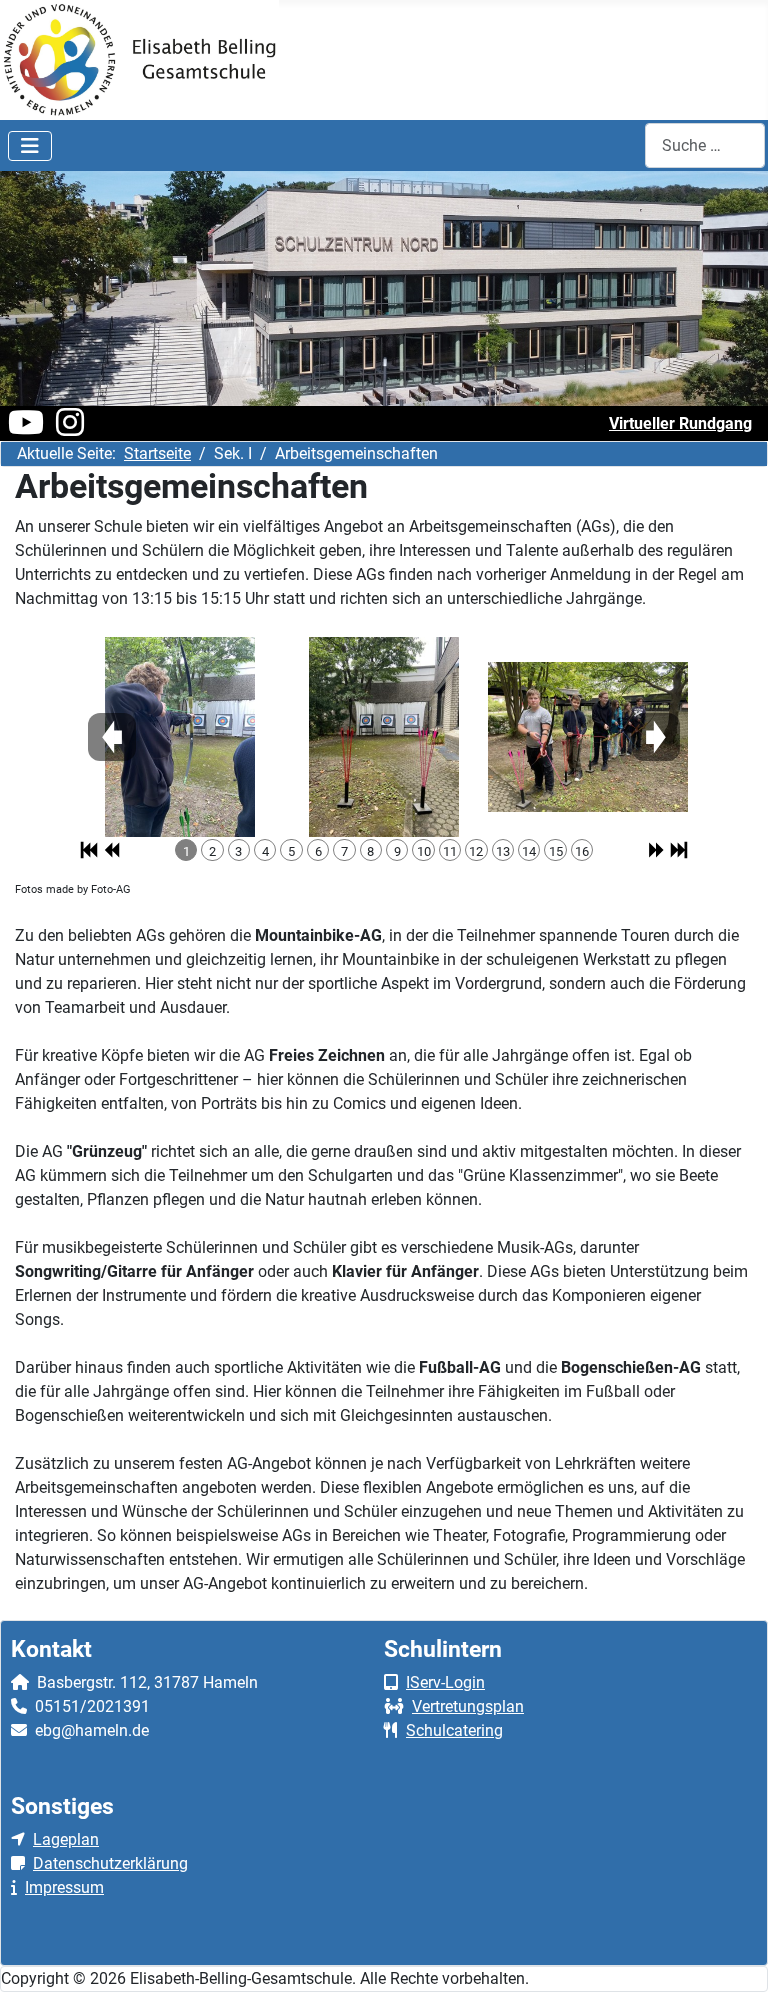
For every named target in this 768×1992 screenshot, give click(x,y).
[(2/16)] (384, 737)
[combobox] (705, 145)
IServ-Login (445, 1682)
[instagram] (70, 428)
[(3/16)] (588, 737)
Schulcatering (454, 1730)
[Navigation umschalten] (30, 146)
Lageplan (66, 1839)
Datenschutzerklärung (110, 1863)
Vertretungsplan (468, 1706)
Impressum (64, 1887)
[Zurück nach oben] (733, 1955)
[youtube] (26, 428)
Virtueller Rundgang (680, 423)
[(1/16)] (180, 737)
